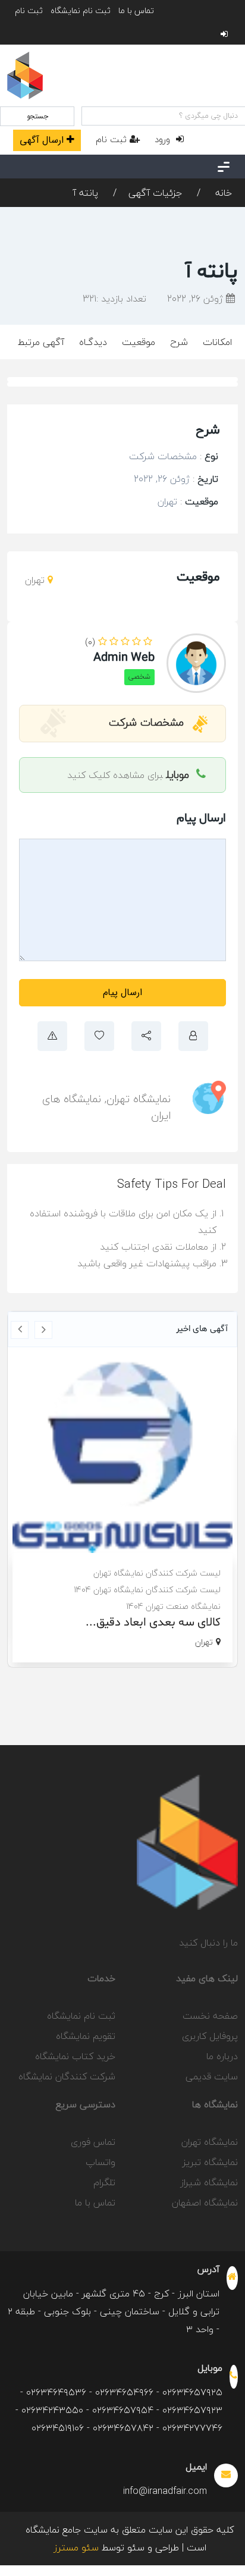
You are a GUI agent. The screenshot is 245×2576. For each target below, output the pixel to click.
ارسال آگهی (42, 140)
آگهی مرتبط (41, 342)
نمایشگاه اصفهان (205, 2202)
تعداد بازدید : (114, 299)
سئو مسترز (76, 2547)
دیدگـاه (93, 342)
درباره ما (222, 2056)
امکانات (217, 342)
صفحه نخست (210, 2016)
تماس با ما (136, 10)
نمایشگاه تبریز (210, 2162)
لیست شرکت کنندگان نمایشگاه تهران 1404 (136, 1559)
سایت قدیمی (212, 2076)
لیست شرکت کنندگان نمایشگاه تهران (146, 1542)
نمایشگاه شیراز (209, 2182)
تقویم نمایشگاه (86, 2036)
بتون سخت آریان (169, 1592)
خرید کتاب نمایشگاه (75, 2056)
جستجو (37, 116)
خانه (222, 193)
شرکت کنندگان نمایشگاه (67, 2076)
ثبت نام (29, 10)
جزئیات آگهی (155, 193)
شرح (179, 342)
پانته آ (86, 193)
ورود (164, 139)
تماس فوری (93, 2142)
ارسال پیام (122, 992)
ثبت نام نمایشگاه (81, 10)
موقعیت (139, 342)
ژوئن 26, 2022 (197, 299)
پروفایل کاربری (210, 2036)
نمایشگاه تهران (139, 1099)
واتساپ (100, 2162)
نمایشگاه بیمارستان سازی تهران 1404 (147, 1575)
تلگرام (104, 2182)
